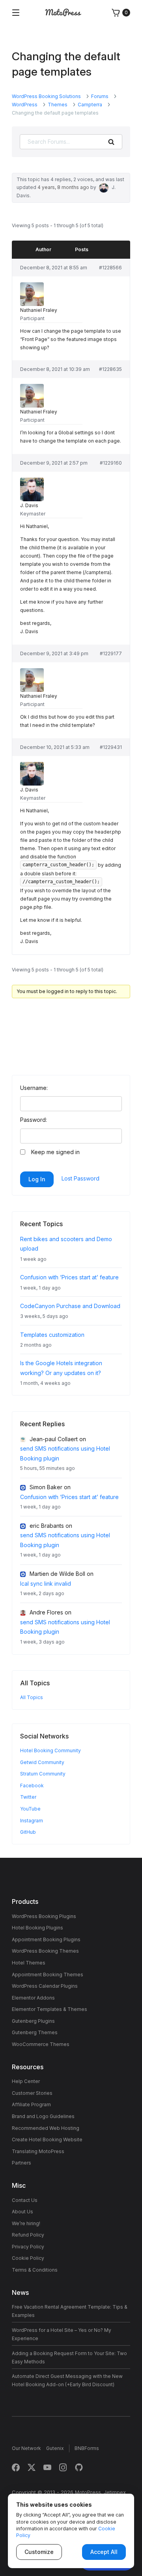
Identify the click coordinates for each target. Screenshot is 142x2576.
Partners (21, 2163)
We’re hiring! (26, 2223)
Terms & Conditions (35, 2270)
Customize (39, 2552)
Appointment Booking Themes (48, 1975)
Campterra (90, 105)
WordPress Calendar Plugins (45, 1986)
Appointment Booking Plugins (46, 1939)
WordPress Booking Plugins (44, 1916)
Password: (34, 1120)
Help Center (26, 2081)
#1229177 (111, 653)
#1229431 (111, 747)
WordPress (25, 105)
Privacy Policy (28, 2247)
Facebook (32, 1786)
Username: (34, 1088)
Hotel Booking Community (50, 1750)
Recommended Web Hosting (46, 2128)
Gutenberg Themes (35, 2032)
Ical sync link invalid (46, 1584)
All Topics (32, 1697)
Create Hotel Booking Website (47, 2140)
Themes (58, 105)
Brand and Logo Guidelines (43, 2116)
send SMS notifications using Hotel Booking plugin (65, 1453)
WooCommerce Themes (41, 2044)
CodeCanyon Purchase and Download (70, 1306)
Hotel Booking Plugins (37, 1928)
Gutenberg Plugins (33, 2021)
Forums (100, 96)
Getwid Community (42, 1762)
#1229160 (111, 463)
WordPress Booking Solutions (46, 96)
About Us (22, 2212)
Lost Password (80, 1178)
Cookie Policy (28, 2258)
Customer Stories (32, 2093)
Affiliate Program (31, 2104)
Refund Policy (28, 2235)
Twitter (28, 1797)
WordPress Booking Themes (45, 1951)
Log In (37, 1179)
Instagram (32, 1821)
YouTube (30, 1809)
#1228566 (110, 268)
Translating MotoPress (38, 2151)
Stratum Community (43, 1774)
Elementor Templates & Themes (50, 2009)
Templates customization (52, 1335)
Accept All (104, 2552)
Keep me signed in (55, 1152)
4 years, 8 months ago (63, 187)
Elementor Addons (33, 1998)
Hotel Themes (29, 1963)
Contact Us (25, 2200)
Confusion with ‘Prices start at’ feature (69, 1277)
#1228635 (110, 369)
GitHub (28, 1832)
